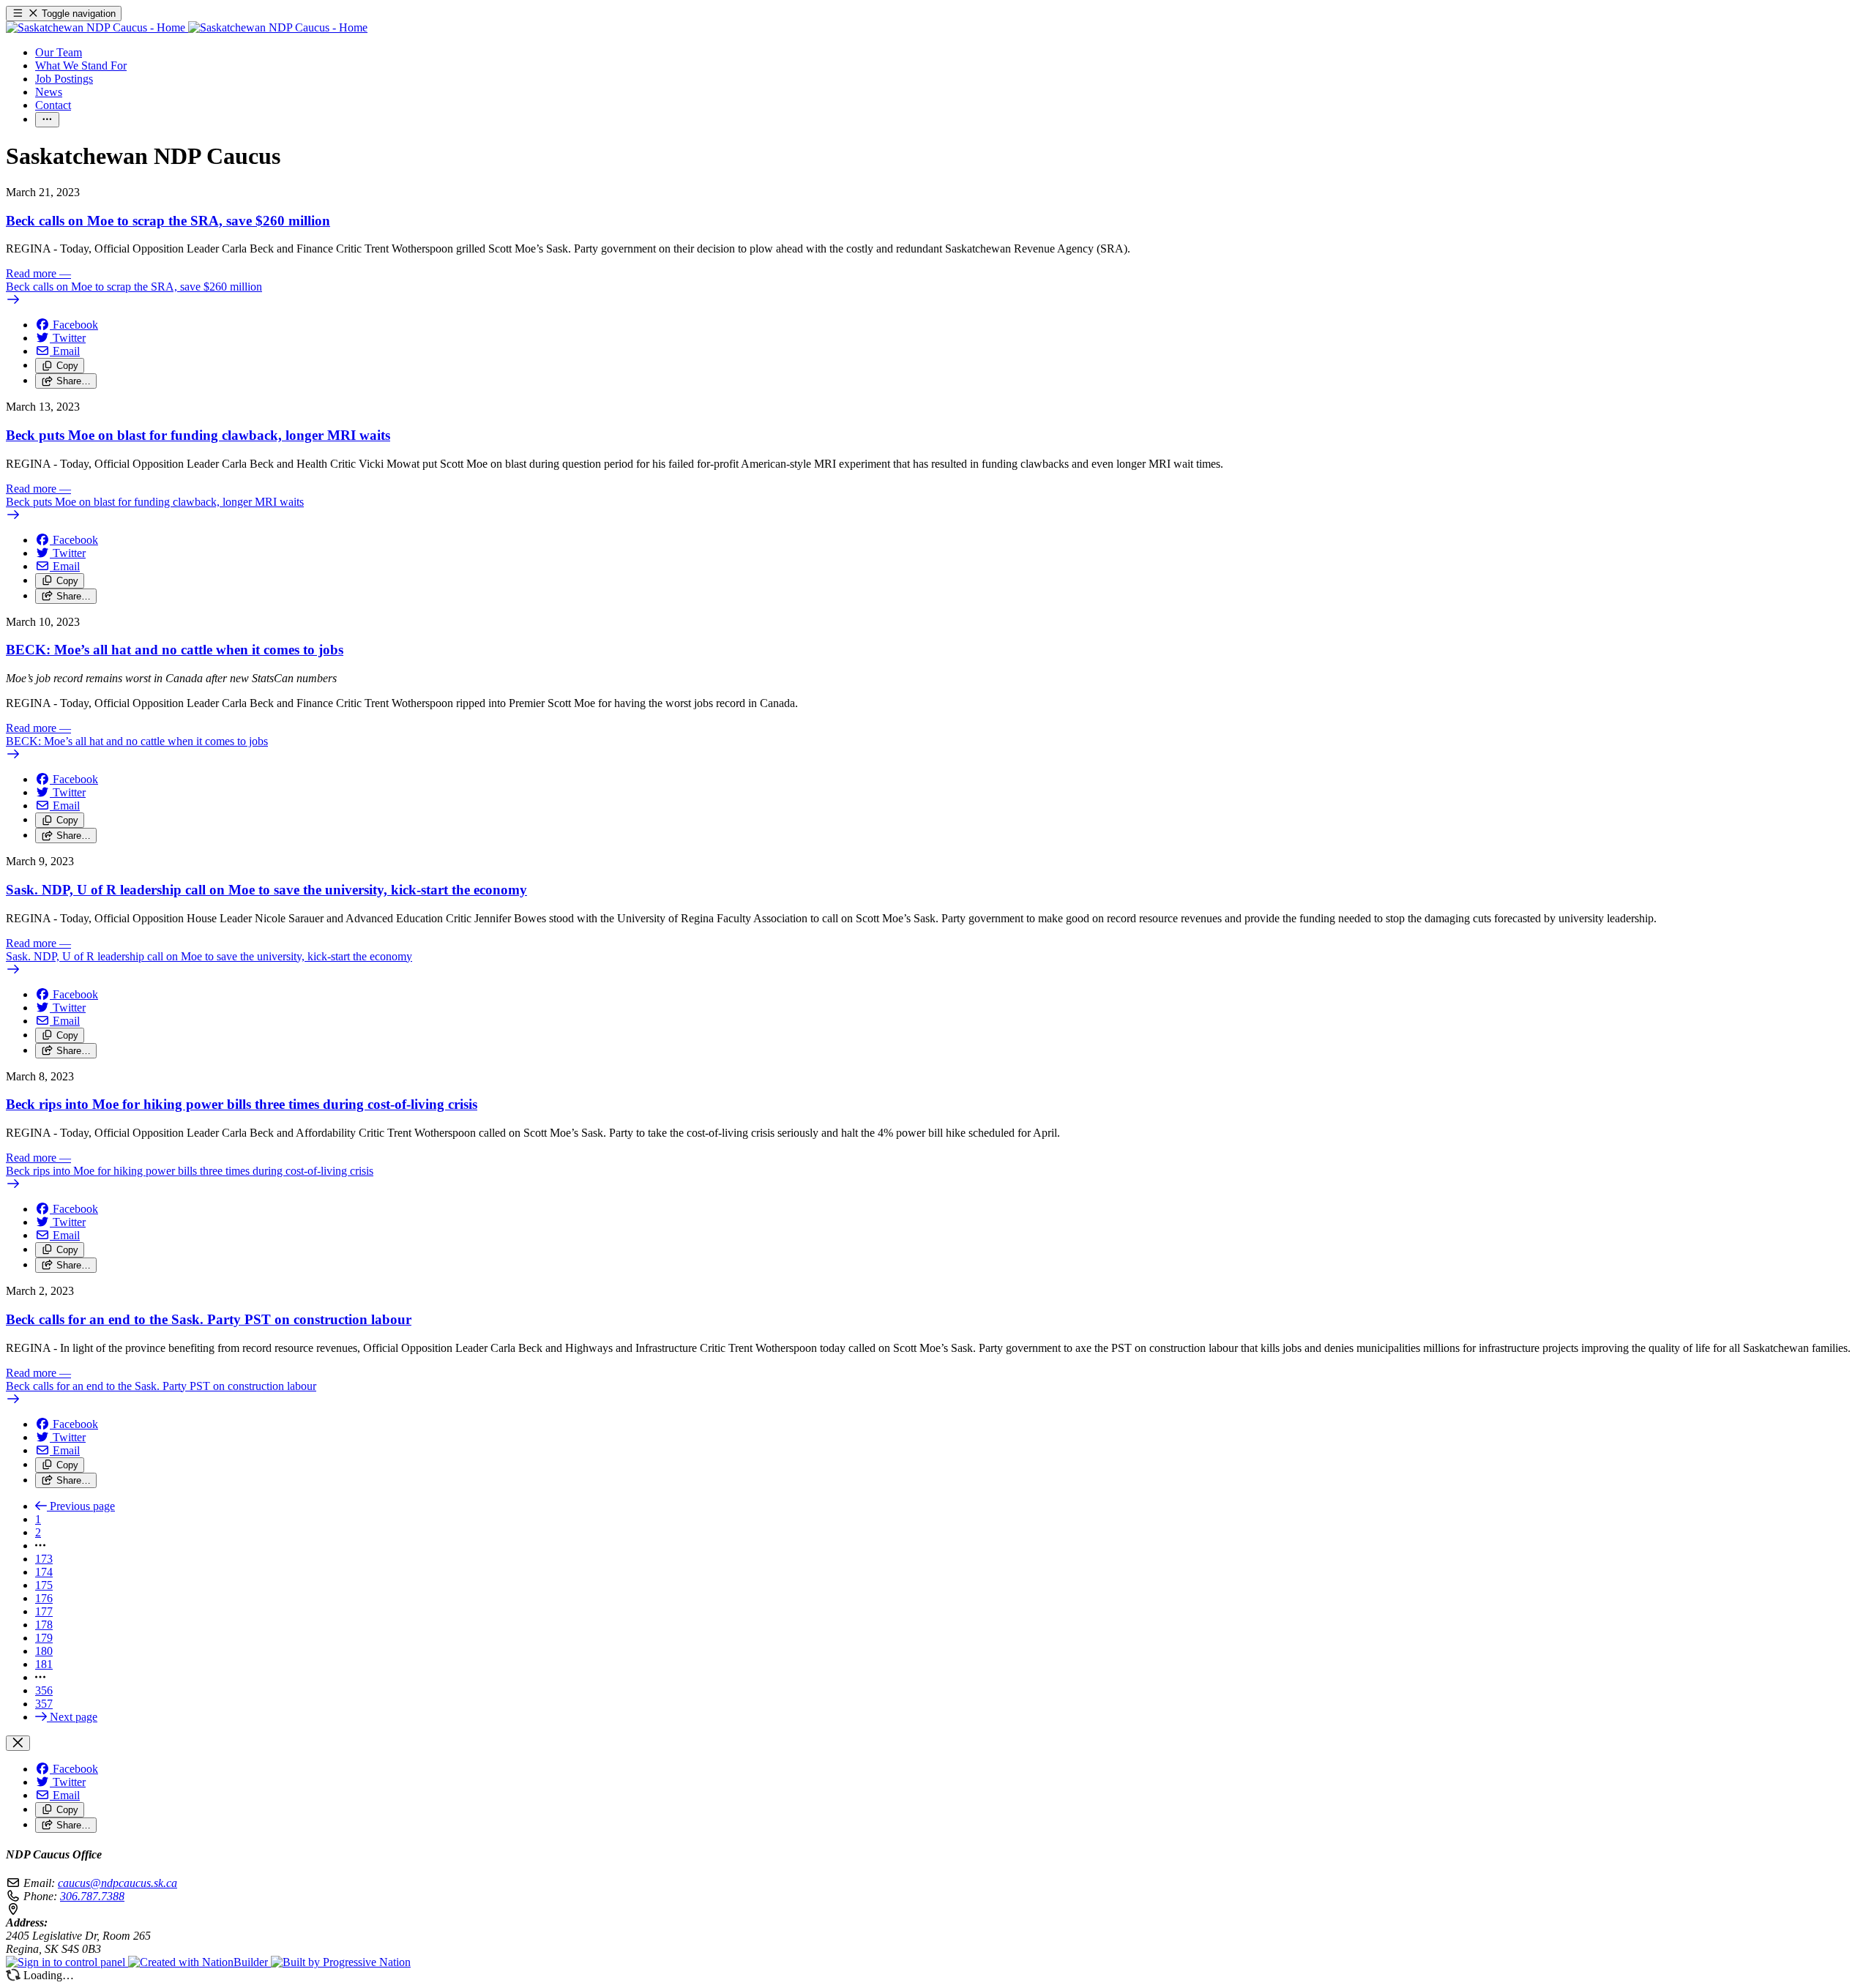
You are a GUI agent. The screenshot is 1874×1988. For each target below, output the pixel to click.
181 (44, 1664)
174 (44, 1572)
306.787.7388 (92, 1896)
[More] (47, 120)
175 (44, 1585)
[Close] (18, 1743)
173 (44, 1559)
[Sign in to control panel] (67, 1962)
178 (44, 1625)
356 (44, 1690)
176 (44, 1598)
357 (44, 1704)
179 (44, 1638)
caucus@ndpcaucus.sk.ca (117, 1883)
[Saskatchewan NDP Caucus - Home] (187, 27)
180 (44, 1651)
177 (44, 1611)
